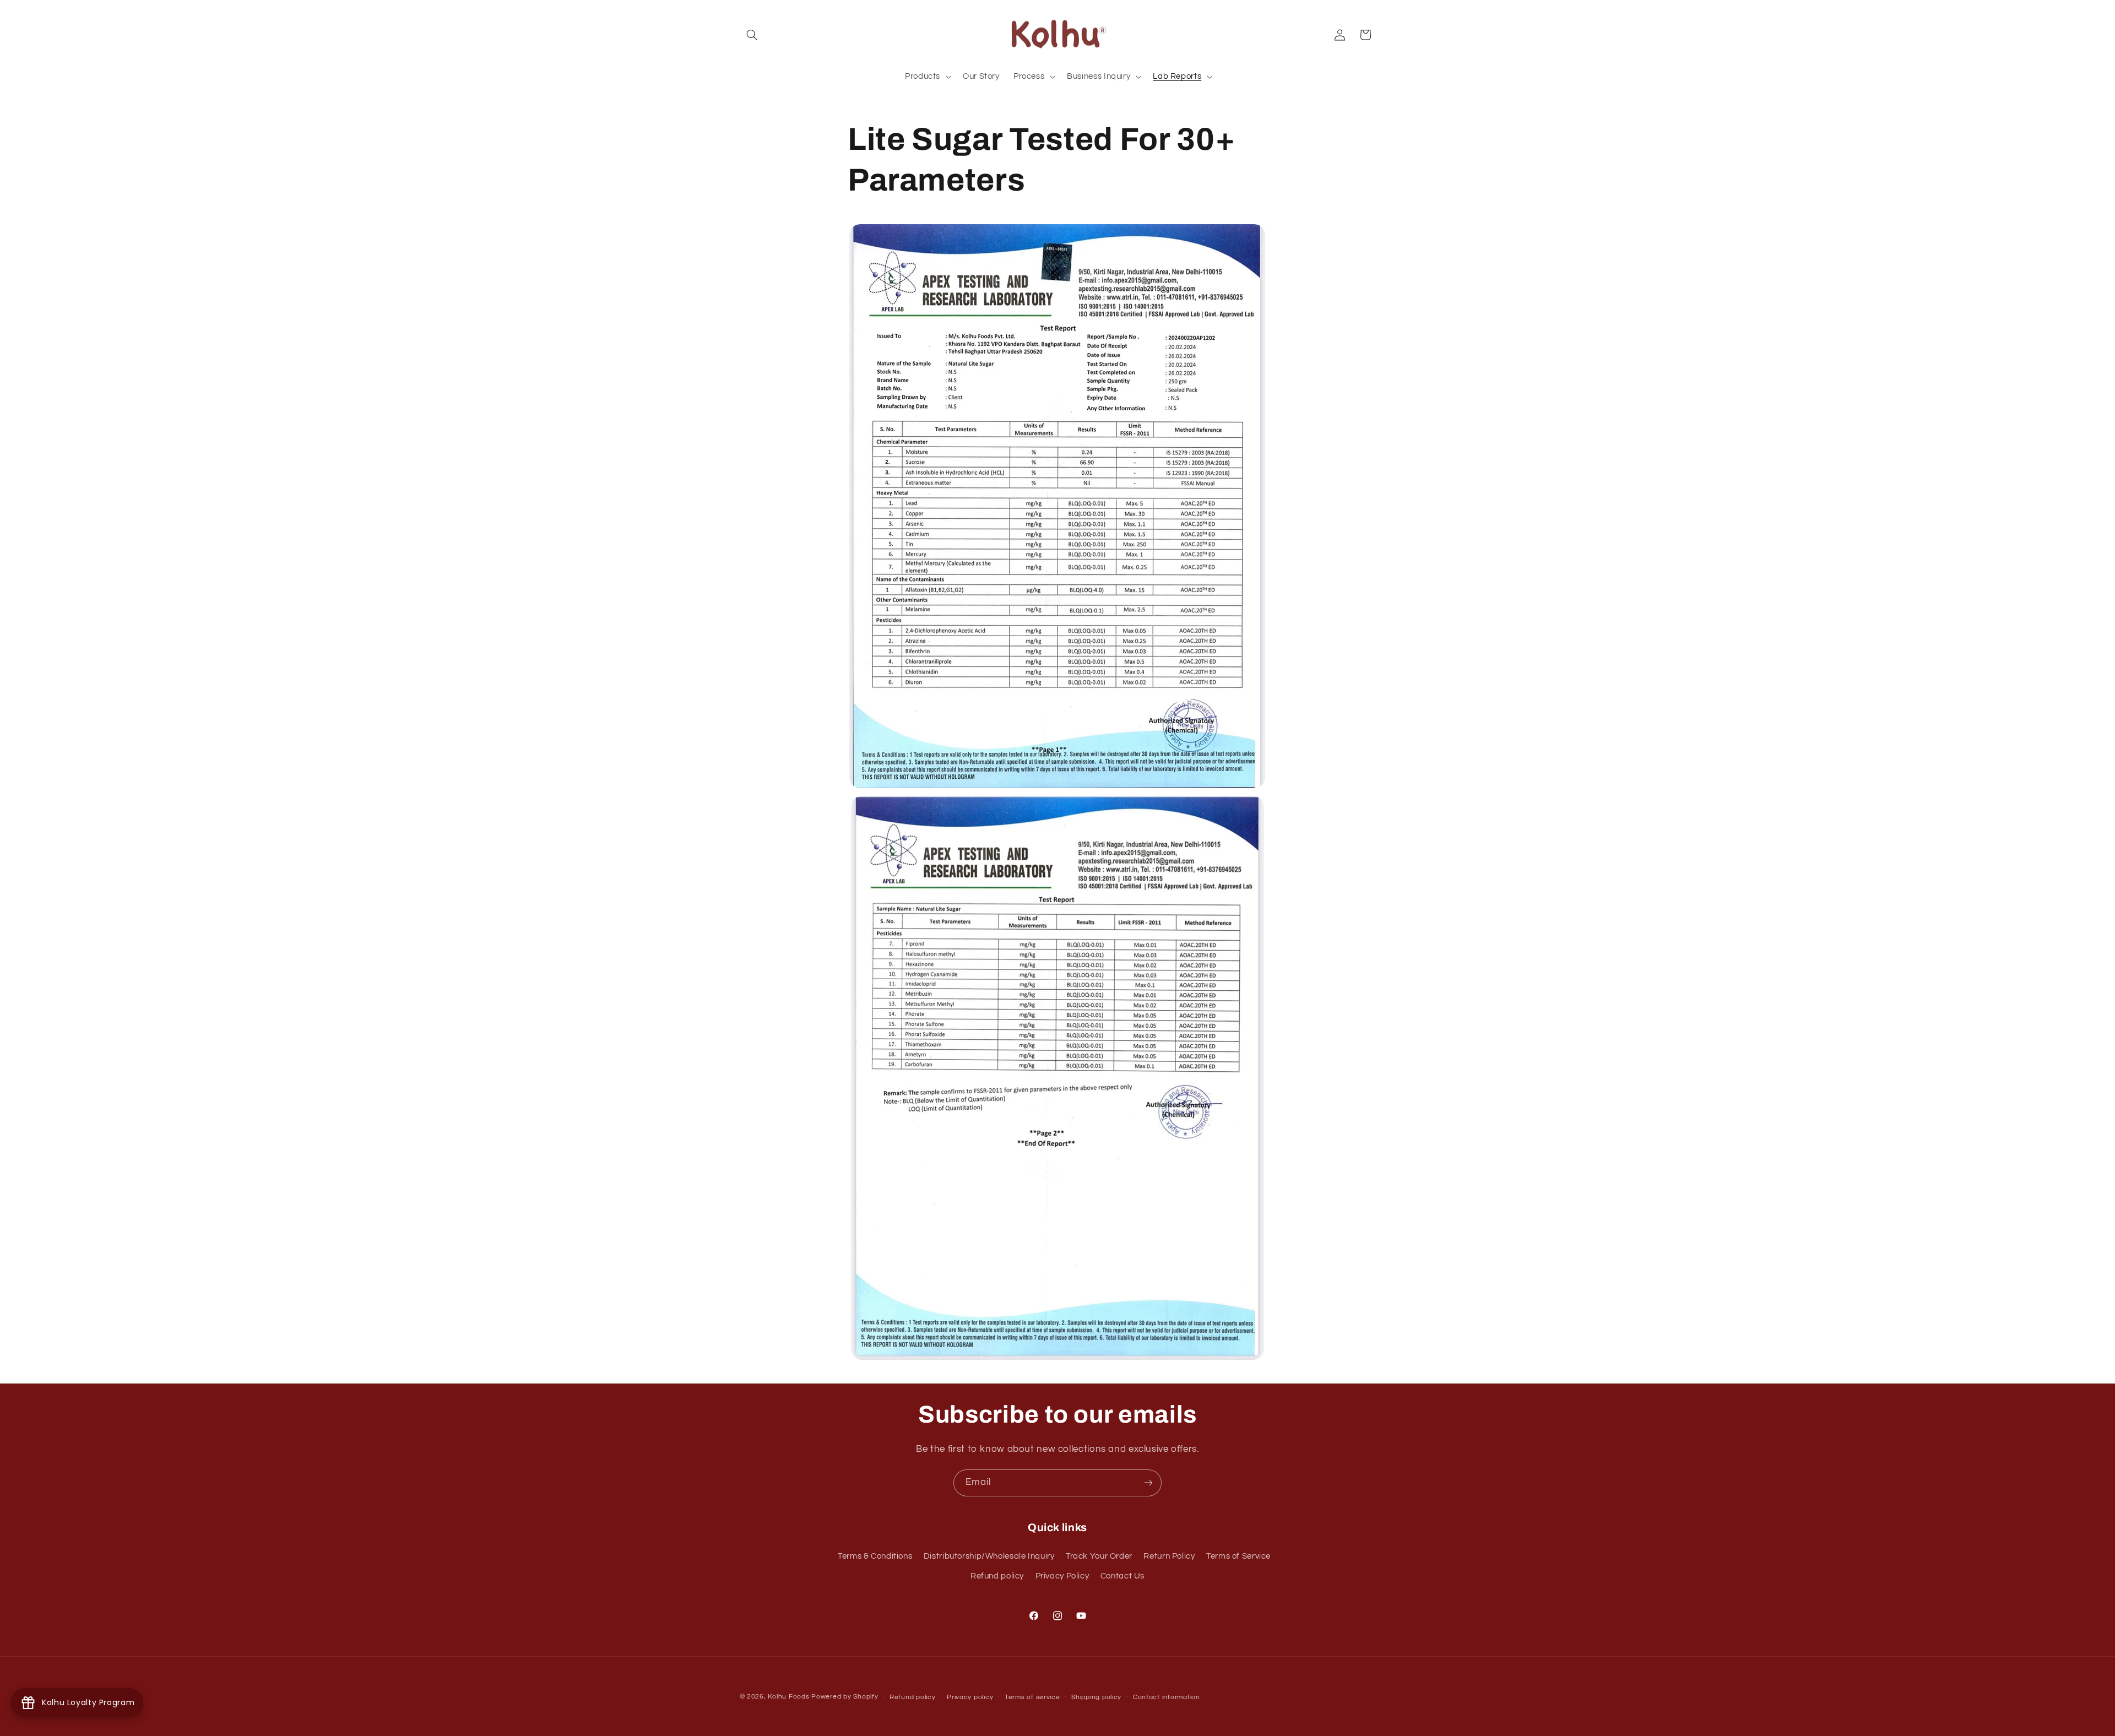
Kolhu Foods (790, 1697)
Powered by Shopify (845, 1697)
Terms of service (1032, 1697)
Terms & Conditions (875, 1556)
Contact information (1167, 1697)
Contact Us (1122, 1576)
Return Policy (1169, 1556)
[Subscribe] (1148, 1483)
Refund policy (997, 1576)
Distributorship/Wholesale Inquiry (989, 1556)
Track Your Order (1099, 1556)
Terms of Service (1238, 1556)
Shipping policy (1096, 1697)
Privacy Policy (1062, 1576)
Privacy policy (970, 1697)
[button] (752, 35)
